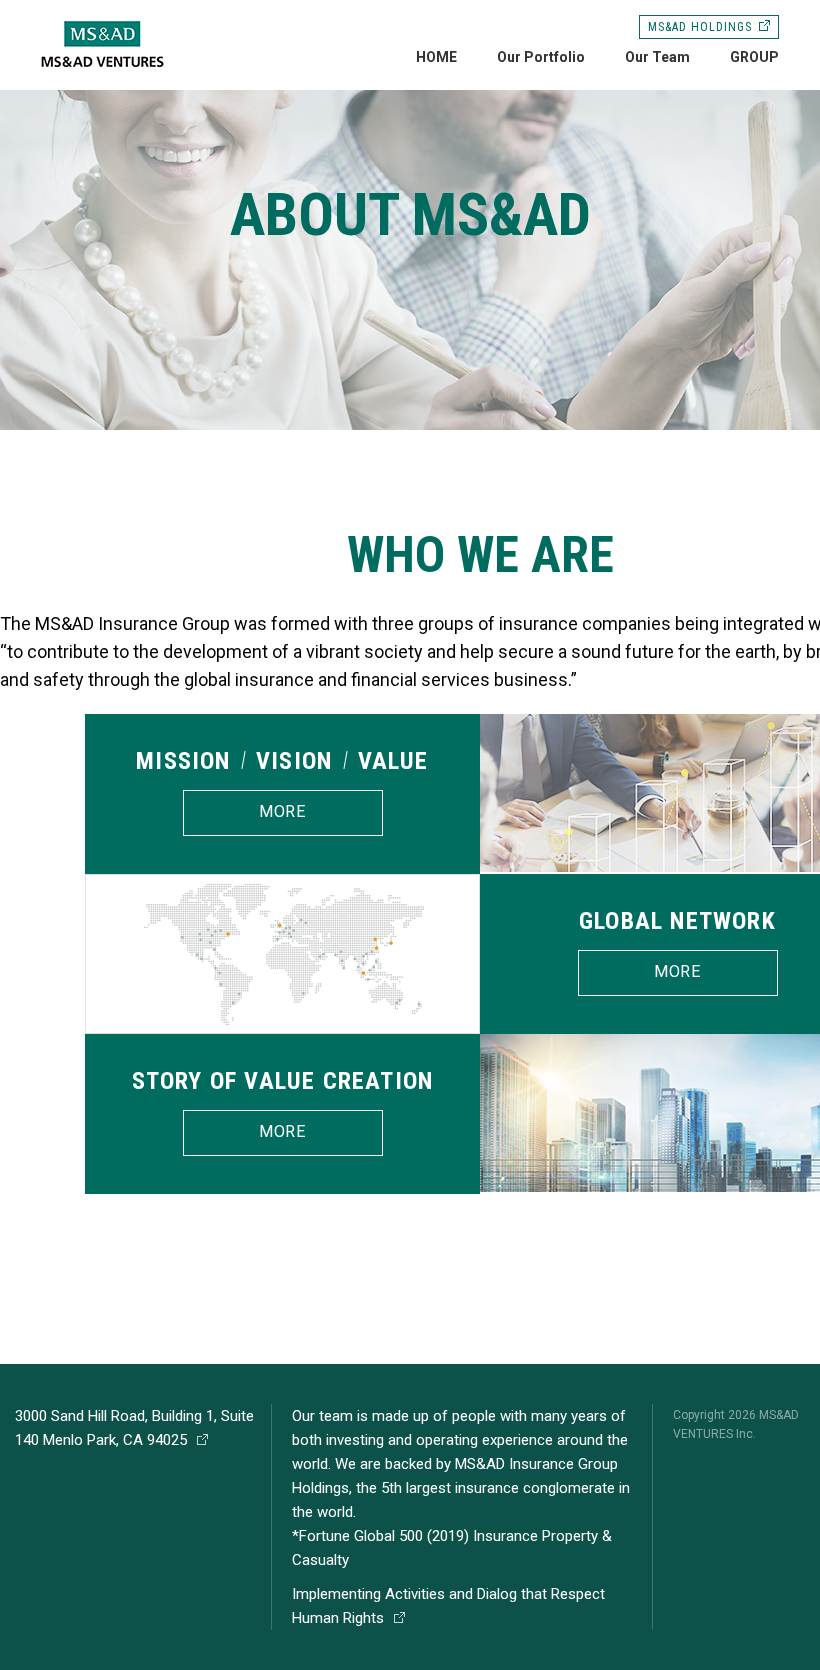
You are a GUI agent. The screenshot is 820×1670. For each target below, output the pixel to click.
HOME (436, 57)
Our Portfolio (541, 57)
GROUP (754, 57)
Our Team (657, 57)
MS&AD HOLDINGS (699, 27)
